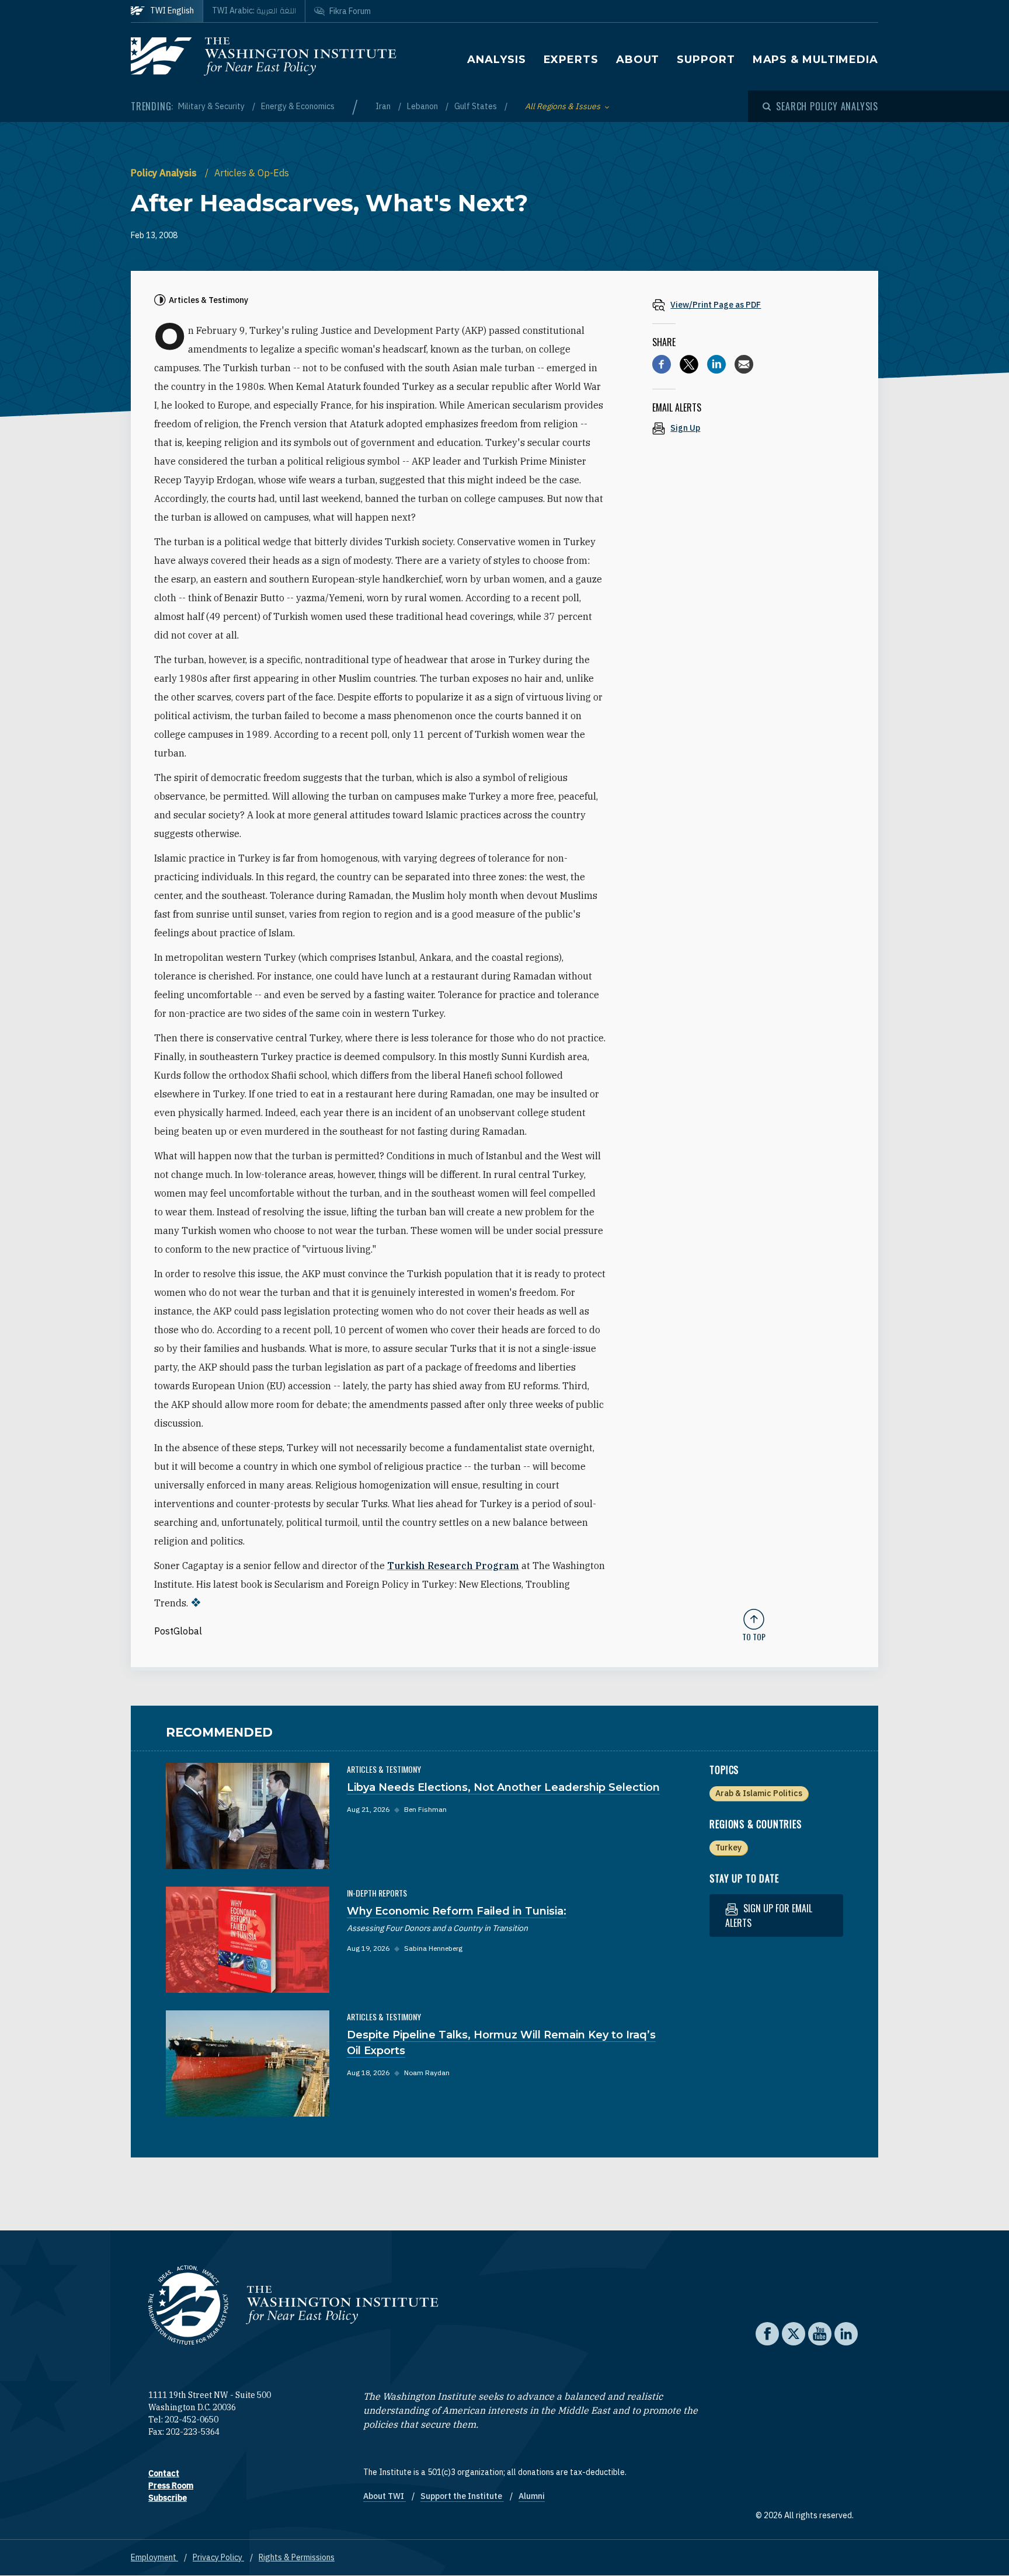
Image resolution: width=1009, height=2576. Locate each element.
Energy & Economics (298, 106)
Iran (384, 106)
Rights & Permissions (297, 2557)
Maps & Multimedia (815, 60)
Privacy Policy (218, 2557)
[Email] (744, 364)
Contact (164, 2473)
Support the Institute (462, 2496)
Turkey (728, 1848)
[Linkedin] (716, 364)
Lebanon (423, 106)
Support (706, 60)
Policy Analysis (165, 173)
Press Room (171, 2486)
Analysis (496, 60)
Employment (154, 2557)
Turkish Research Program (453, 1566)
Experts (571, 60)
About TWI (385, 2496)
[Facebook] (662, 364)
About (638, 60)
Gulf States (476, 106)
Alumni (532, 2496)
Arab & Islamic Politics (759, 1793)
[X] (689, 364)
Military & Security (212, 106)
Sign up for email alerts (769, 1916)
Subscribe (168, 2498)
